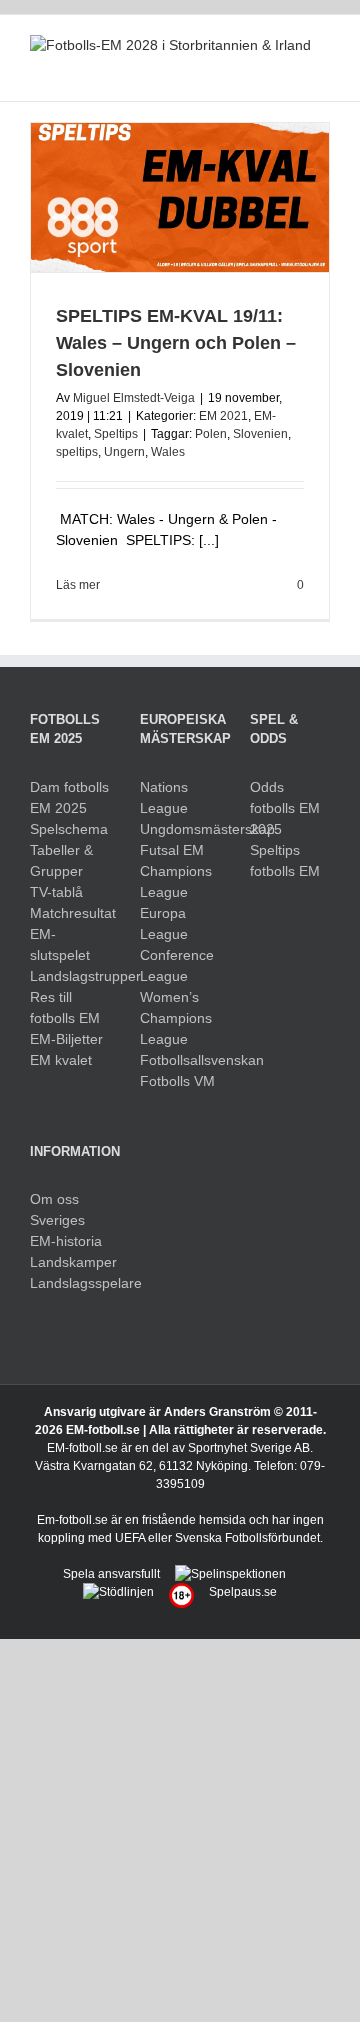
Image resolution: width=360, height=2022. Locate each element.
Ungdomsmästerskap (180, 829)
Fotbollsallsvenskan (180, 1060)
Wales (168, 452)
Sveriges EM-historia (66, 1230)
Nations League (164, 797)
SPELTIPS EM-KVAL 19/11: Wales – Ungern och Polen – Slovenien (176, 343)
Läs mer (78, 585)
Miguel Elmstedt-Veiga (134, 398)
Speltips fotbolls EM (285, 860)
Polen (211, 434)
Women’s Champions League (176, 1018)
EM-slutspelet (60, 944)
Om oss (54, 1199)
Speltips (116, 434)
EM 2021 (223, 416)
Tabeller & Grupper (61, 860)
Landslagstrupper (70, 976)
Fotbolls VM (177, 1081)
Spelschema (69, 829)
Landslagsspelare (70, 1283)
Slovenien (260, 434)
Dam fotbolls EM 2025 (69, 797)
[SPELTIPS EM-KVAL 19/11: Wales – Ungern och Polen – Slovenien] (180, 197)
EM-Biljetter (66, 1039)
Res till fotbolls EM (65, 1007)
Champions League (176, 881)
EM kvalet (61, 1060)
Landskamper (70, 1262)
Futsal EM (172, 850)
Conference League (177, 965)
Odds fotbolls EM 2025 (285, 808)
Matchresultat (70, 913)
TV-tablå (56, 892)
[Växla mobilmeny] (322, 70)
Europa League (164, 923)
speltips (77, 452)
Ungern (124, 452)
